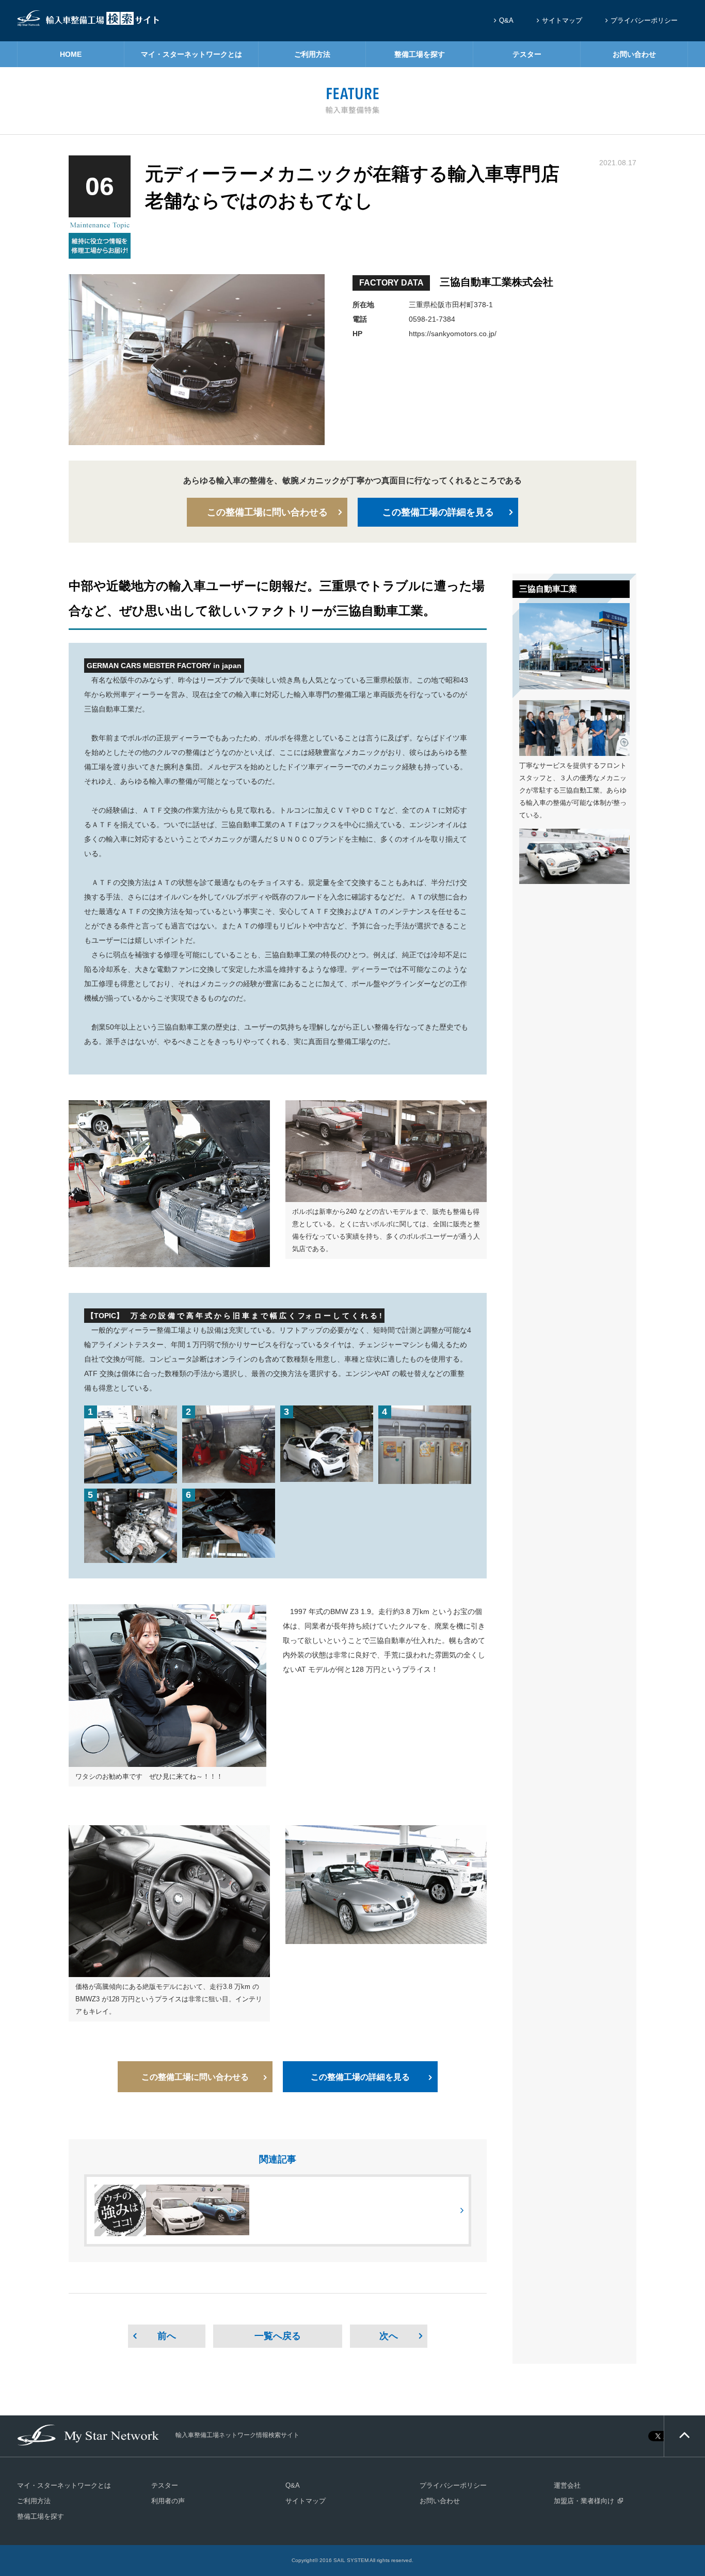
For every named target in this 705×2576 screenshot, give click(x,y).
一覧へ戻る (278, 2336)
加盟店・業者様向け (584, 2501)
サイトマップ (562, 20)
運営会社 (567, 2485)
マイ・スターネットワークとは (191, 54)
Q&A (506, 20)
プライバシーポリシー (644, 20)
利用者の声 (168, 2501)
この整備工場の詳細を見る (438, 512)
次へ (389, 2336)
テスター (527, 54)
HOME (71, 54)
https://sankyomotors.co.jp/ (453, 334)
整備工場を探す (420, 54)
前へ (167, 2336)
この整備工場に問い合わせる (267, 512)
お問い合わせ (634, 54)
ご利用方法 (312, 54)
